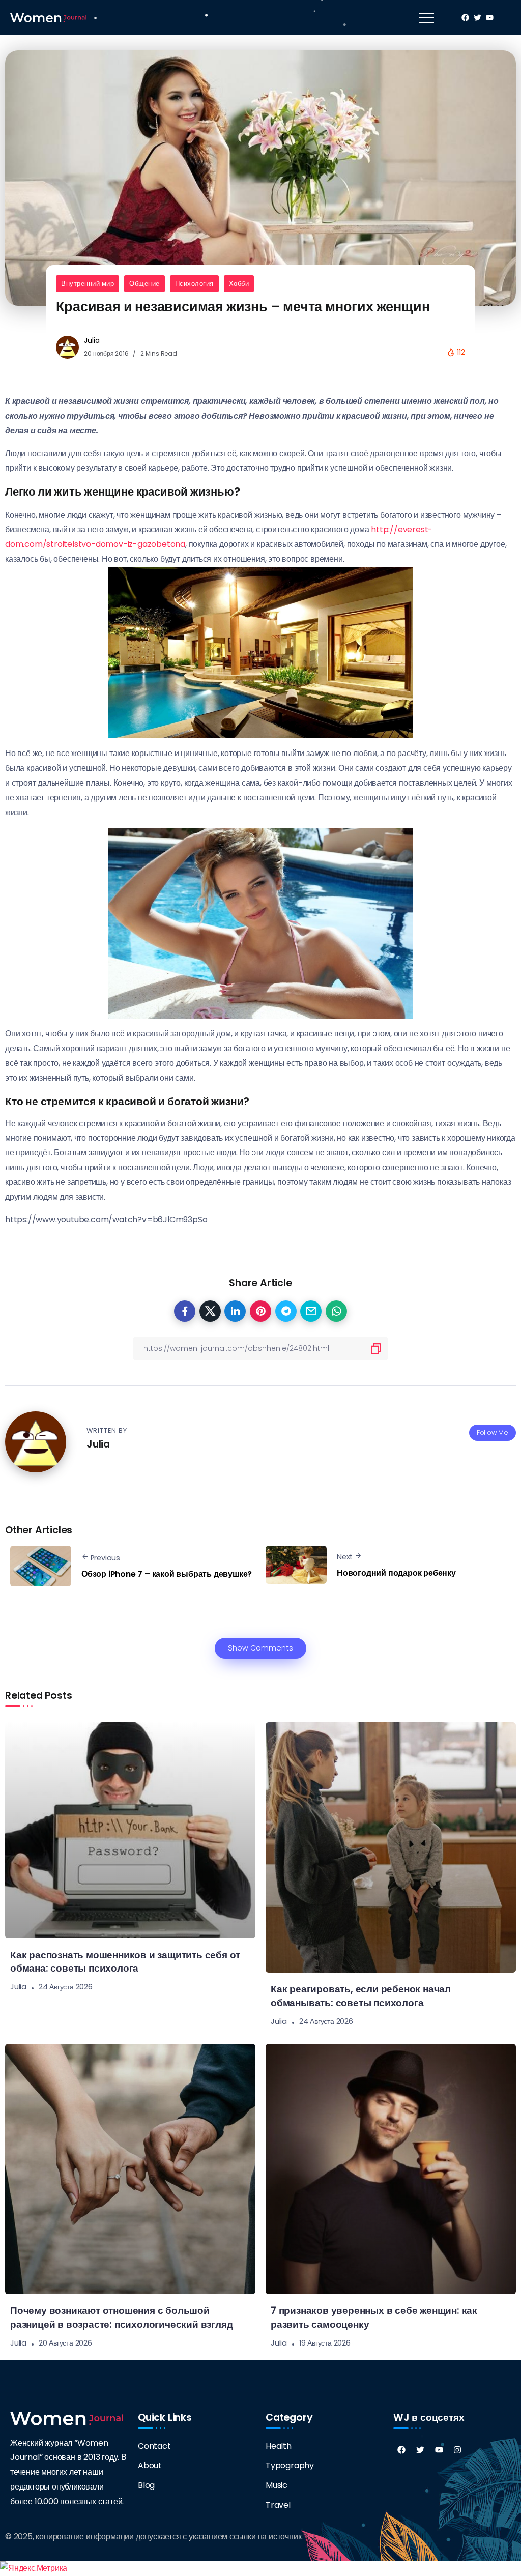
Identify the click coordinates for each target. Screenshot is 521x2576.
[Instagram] (457, 2450)
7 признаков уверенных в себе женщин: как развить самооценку (374, 2318)
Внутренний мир (88, 284)
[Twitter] (420, 2450)
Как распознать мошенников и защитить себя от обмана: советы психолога (125, 1962)
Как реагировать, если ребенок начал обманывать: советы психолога (361, 1996)
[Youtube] (439, 2450)
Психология (194, 284)
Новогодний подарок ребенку (396, 1573)
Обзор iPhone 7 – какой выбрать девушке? (167, 1574)
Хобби (239, 284)
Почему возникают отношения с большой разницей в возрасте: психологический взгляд (121, 2318)
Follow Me (493, 1432)
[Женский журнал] (48, 17)
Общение (144, 284)
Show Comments (260, 1648)
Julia (92, 340)
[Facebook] (401, 2450)
